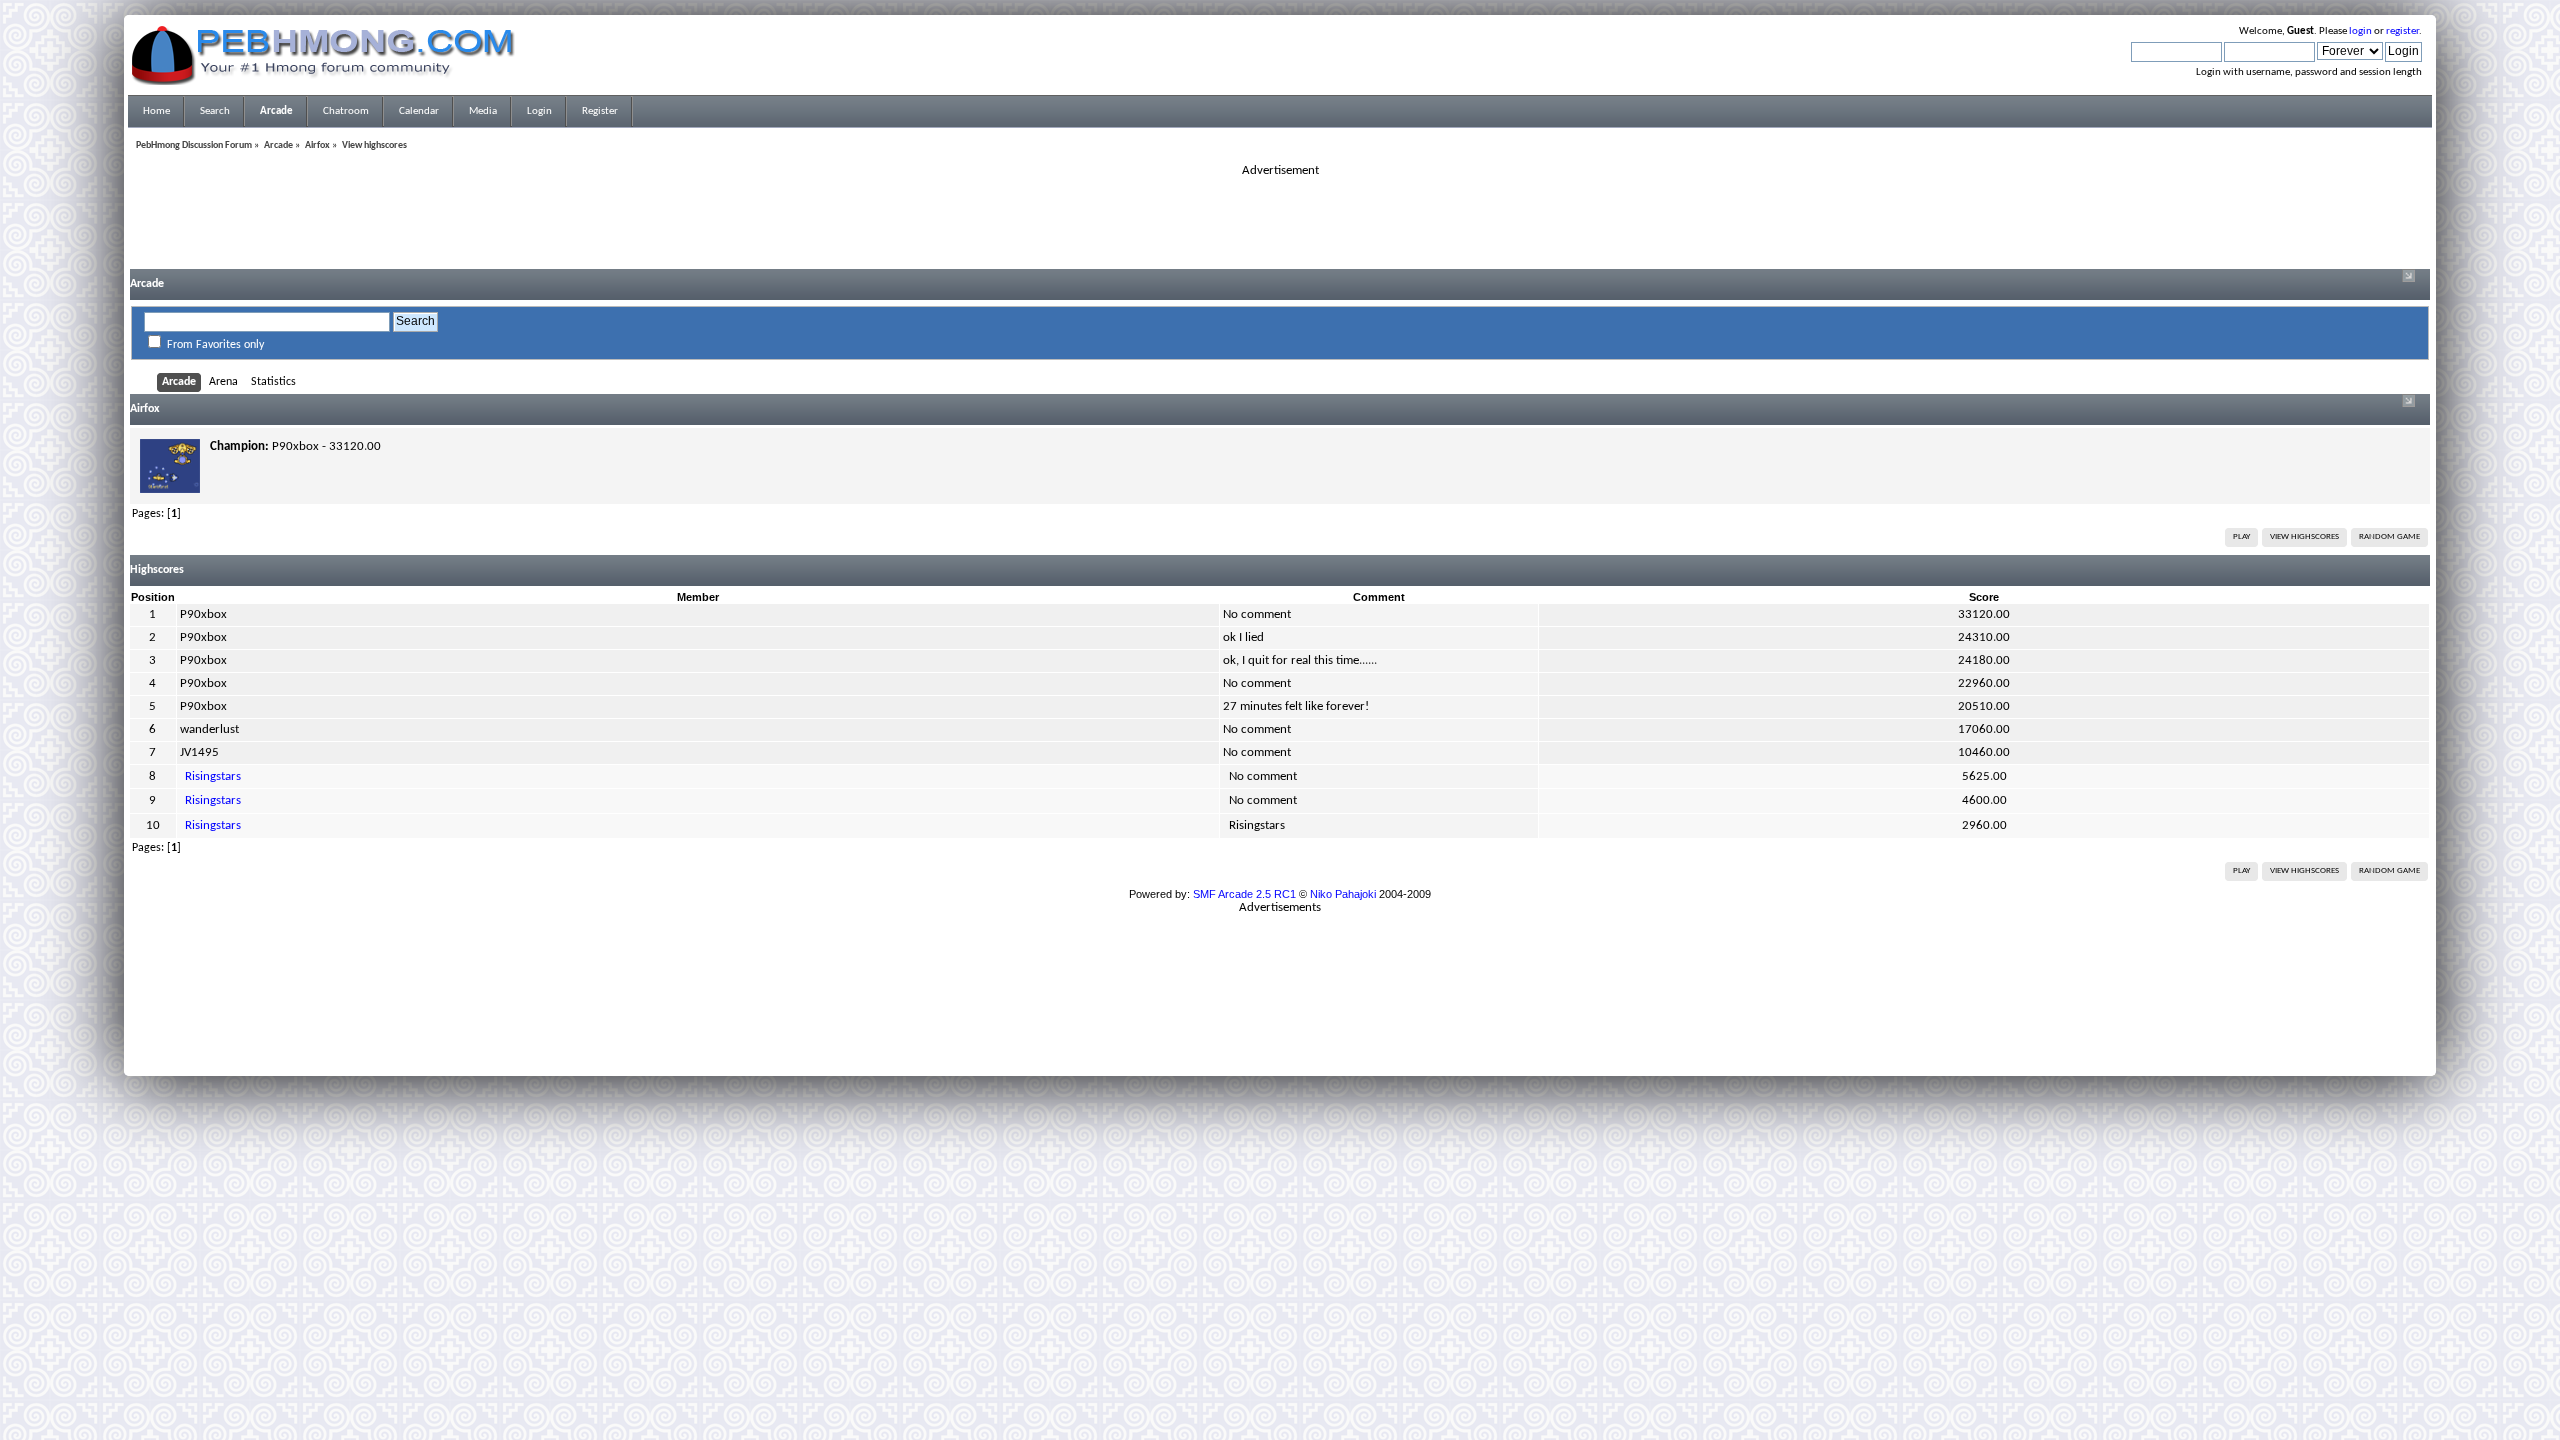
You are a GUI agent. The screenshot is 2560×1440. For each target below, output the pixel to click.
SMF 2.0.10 (1201, 1032)
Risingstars (213, 776)
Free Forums (1310, 1044)
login (2360, 31)
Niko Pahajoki (1343, 894)
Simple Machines (1346, 1032)
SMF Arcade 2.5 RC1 (1244, 894)
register (2402, 31)
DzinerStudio (1306, 1056)
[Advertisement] (1280, 224)
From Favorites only (215, 345)
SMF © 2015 (1268, 1032)
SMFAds (1238, 1044)
